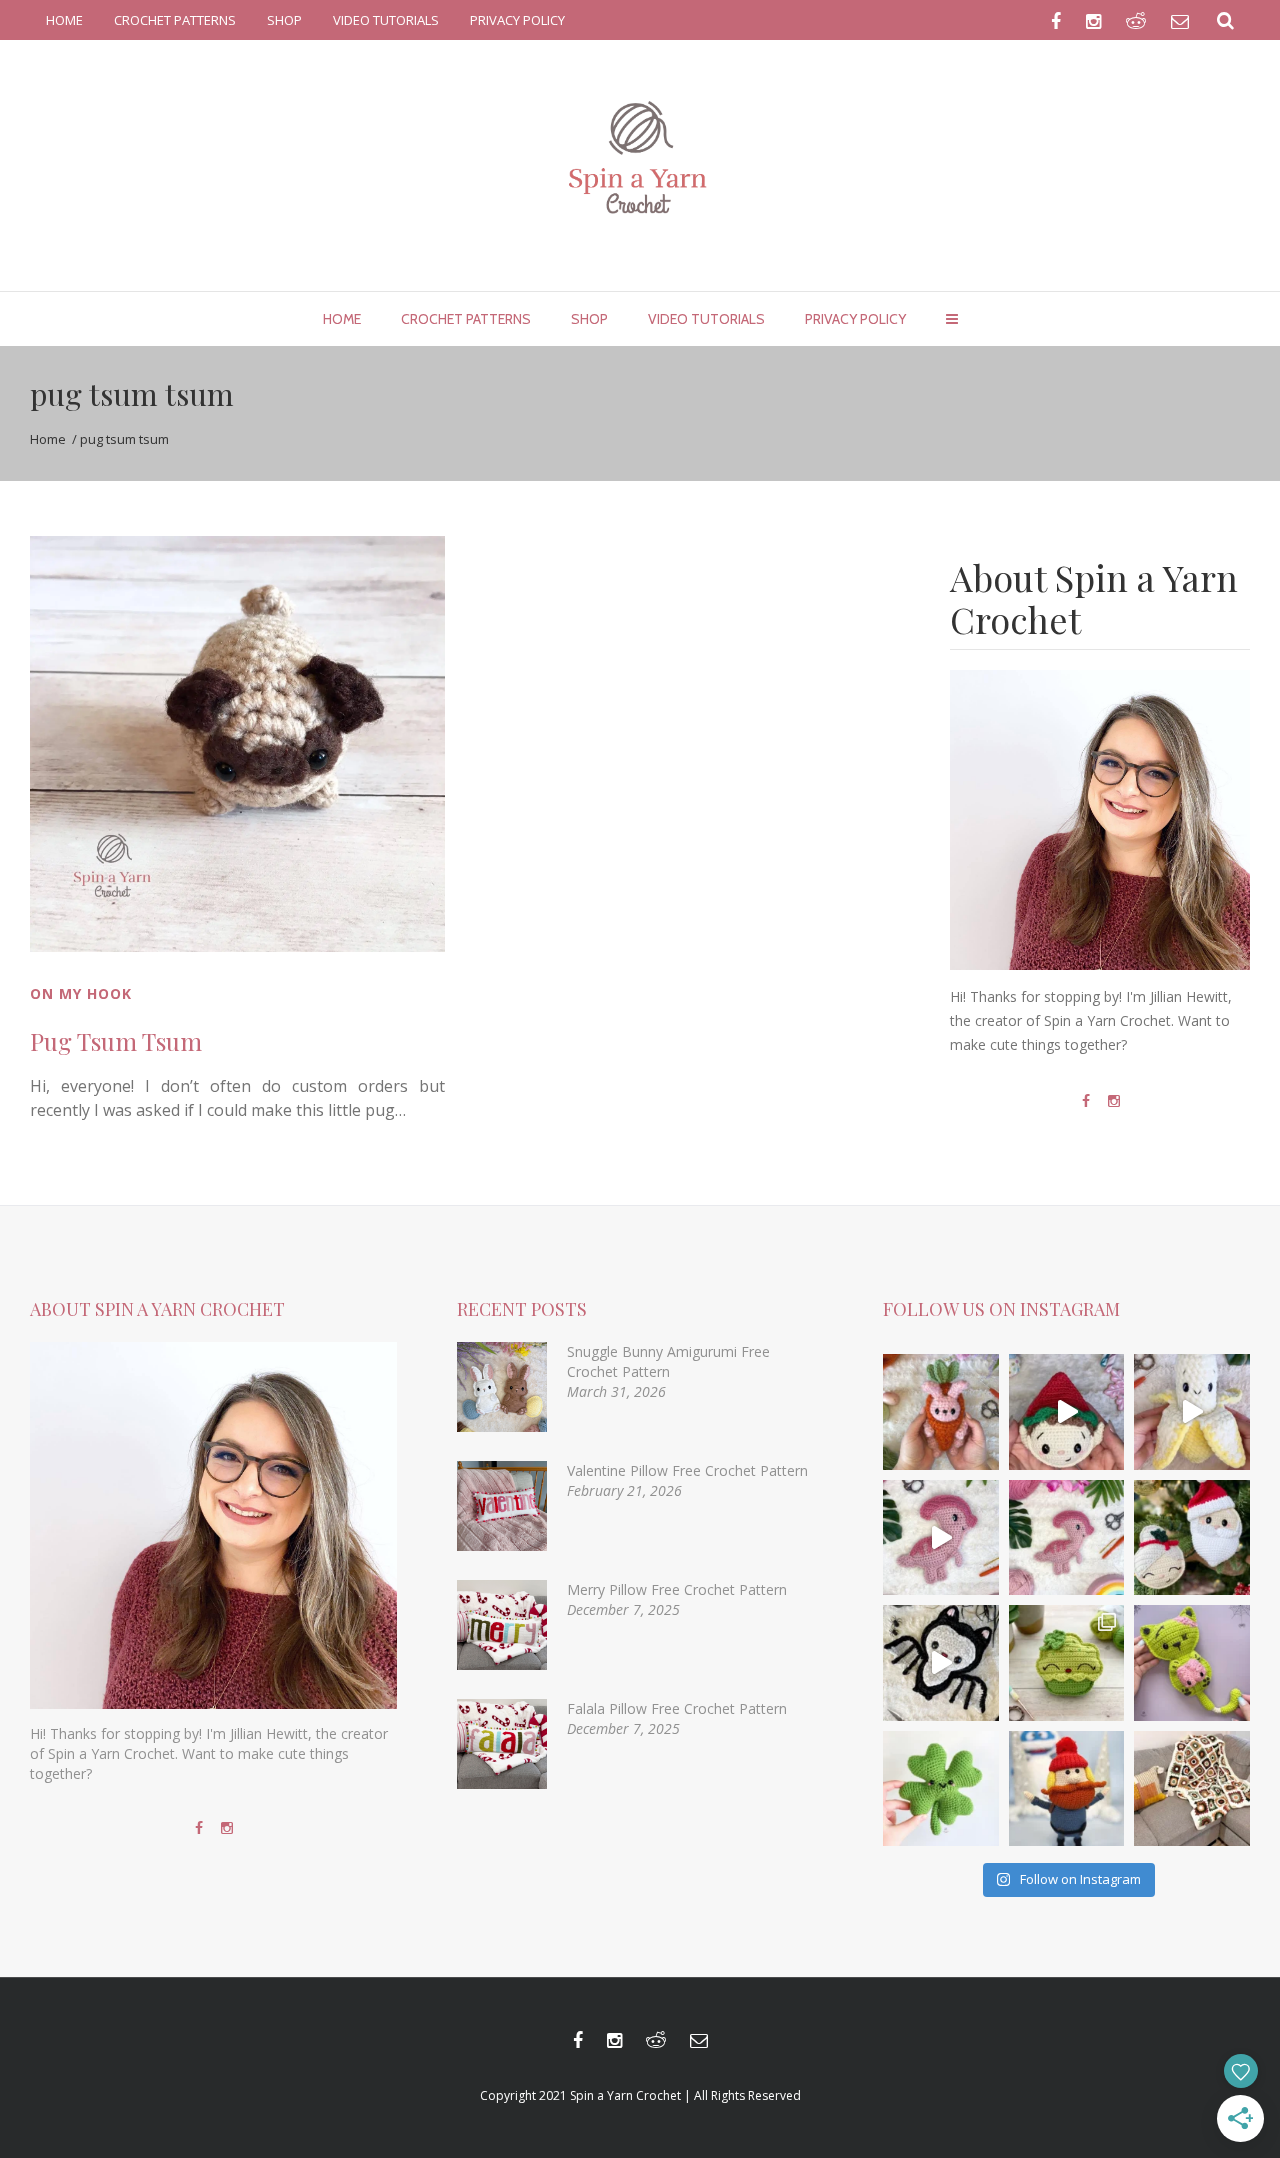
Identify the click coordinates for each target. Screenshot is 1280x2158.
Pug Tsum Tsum (116, 1041)
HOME (64, 20)
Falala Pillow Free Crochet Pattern (677, 1708)
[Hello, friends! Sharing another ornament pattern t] (1067, 1412)
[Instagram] (1114, 1101)
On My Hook (81, 993)
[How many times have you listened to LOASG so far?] (941, 1663)
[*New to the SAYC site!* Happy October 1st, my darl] (1192, 1663)
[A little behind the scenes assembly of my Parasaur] (941, 1538)
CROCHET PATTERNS (175, 20)
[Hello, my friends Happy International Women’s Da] (941, 1789)
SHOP (284, 20)
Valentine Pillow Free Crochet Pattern (687, 1470)
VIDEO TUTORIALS (386, 20)
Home (48, 439)
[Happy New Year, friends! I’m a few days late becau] (1192, 1789)
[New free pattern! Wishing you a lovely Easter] (941, 1412)
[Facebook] (1086, 1101)
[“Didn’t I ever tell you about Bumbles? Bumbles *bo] (1067, 1789)
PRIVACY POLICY (517, 20)
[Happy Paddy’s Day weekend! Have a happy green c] (1067, 1663)
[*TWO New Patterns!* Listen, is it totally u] (1192, 1538)
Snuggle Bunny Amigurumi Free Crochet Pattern (668, 1361)
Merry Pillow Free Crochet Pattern (677, 1589)
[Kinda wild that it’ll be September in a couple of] (1192, 1412)
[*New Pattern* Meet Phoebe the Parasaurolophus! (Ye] (1067, 1538)
